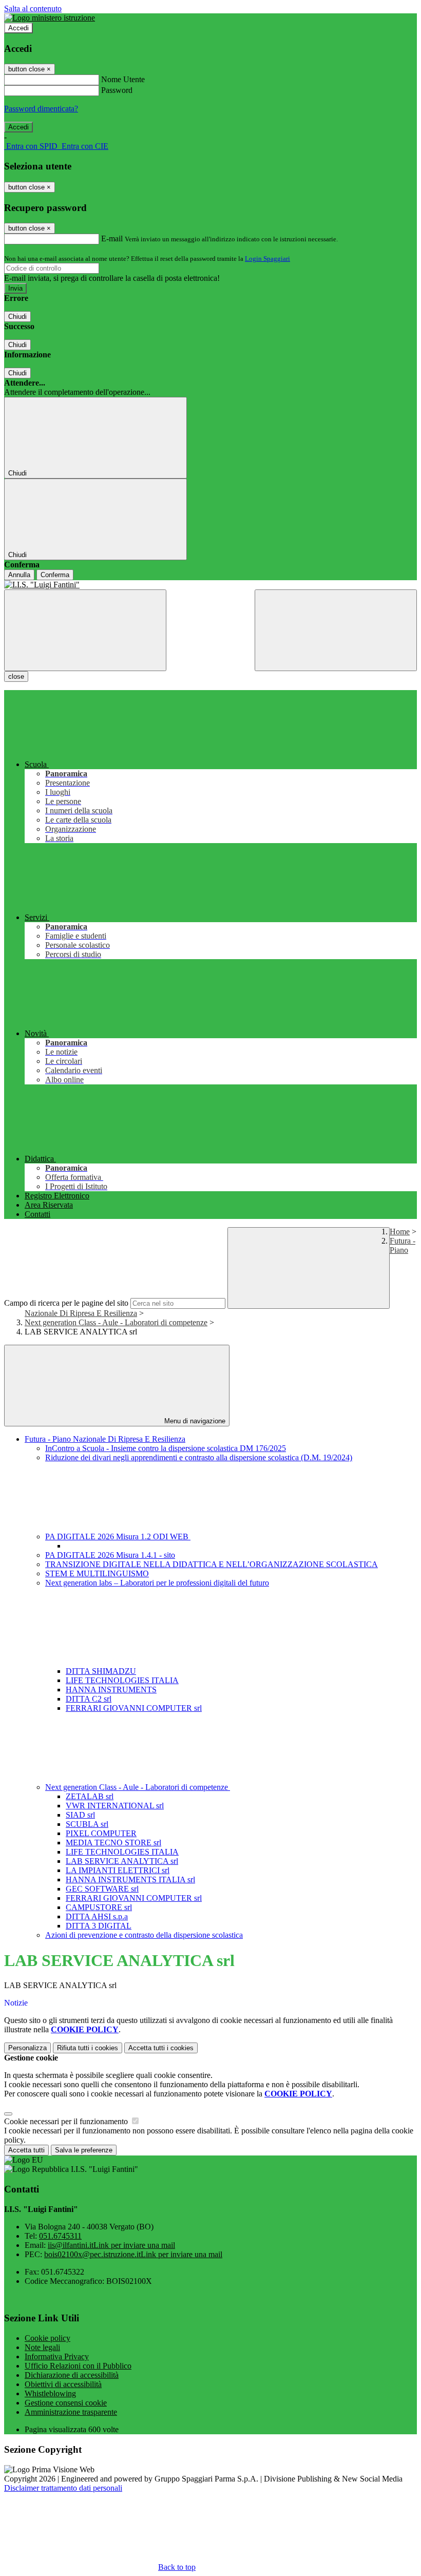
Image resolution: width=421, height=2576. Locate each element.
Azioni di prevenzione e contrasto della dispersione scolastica (144, 1935)
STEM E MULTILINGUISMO (97, 1573)
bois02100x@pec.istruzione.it (133, 2254)
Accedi (18, 28)
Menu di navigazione (194, 1421)
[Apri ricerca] (336, 630)
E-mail (112, 238)
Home (400, 1232)
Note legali (42, 2347)
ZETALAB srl (90, 1796)
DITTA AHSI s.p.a (97, 1916)
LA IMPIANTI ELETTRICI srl (118, 1870)
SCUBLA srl (87, 1824)
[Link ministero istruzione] (50, 18)
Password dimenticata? (41, 109)
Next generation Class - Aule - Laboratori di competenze (116, 1322)
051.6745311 (60, 2236)
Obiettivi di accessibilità (63, 2384)
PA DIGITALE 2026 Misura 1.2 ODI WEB (118, 1537)
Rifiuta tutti (88, 2048)
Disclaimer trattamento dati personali (63, 2488)
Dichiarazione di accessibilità (72, 2375)
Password (117, 90)
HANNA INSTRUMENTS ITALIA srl (130, 1879)
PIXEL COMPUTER (101, 1833)
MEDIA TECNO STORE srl (113, 1843)
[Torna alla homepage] (210, 585)
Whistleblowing (50, 2393)
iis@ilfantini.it (111, 2245)
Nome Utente (123, 79)
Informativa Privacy (57, 2356)
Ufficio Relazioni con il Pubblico (78, 2366)
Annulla (19, 575)
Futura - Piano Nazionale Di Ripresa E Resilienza (105, 1439)
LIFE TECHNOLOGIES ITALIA (122, 1680)
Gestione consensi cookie (66, 2403)
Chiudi (17, 317)
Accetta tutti (161, 2048)
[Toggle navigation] (85, 630)
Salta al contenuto (33, 8)
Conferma (55, 575)
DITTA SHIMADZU (101, 1671)
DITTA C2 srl (89, 1699)
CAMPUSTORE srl (99, 1907)
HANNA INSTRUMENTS (111, 1690)
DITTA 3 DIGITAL (99, 1926)
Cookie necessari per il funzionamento (67, 2121)
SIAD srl (80, 1815)
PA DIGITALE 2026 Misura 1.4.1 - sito (110, 1555)
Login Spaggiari (267, 259)
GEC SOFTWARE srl (102, 1889)
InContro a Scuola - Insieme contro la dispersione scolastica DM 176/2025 (166, 1448)
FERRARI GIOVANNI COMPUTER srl (134, 1708)
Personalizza (27, 2048)
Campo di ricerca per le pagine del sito (66, 1303)
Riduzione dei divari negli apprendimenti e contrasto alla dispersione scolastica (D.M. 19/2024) (199, 1457)
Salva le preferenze (84, 2150)
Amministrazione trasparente (71, 2412)
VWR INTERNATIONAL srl (115, 1806)
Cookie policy (47, 2338)
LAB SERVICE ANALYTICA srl (122, 1861)
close (16, 676)
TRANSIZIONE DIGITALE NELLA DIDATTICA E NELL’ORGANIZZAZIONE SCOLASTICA (212, 1564)
